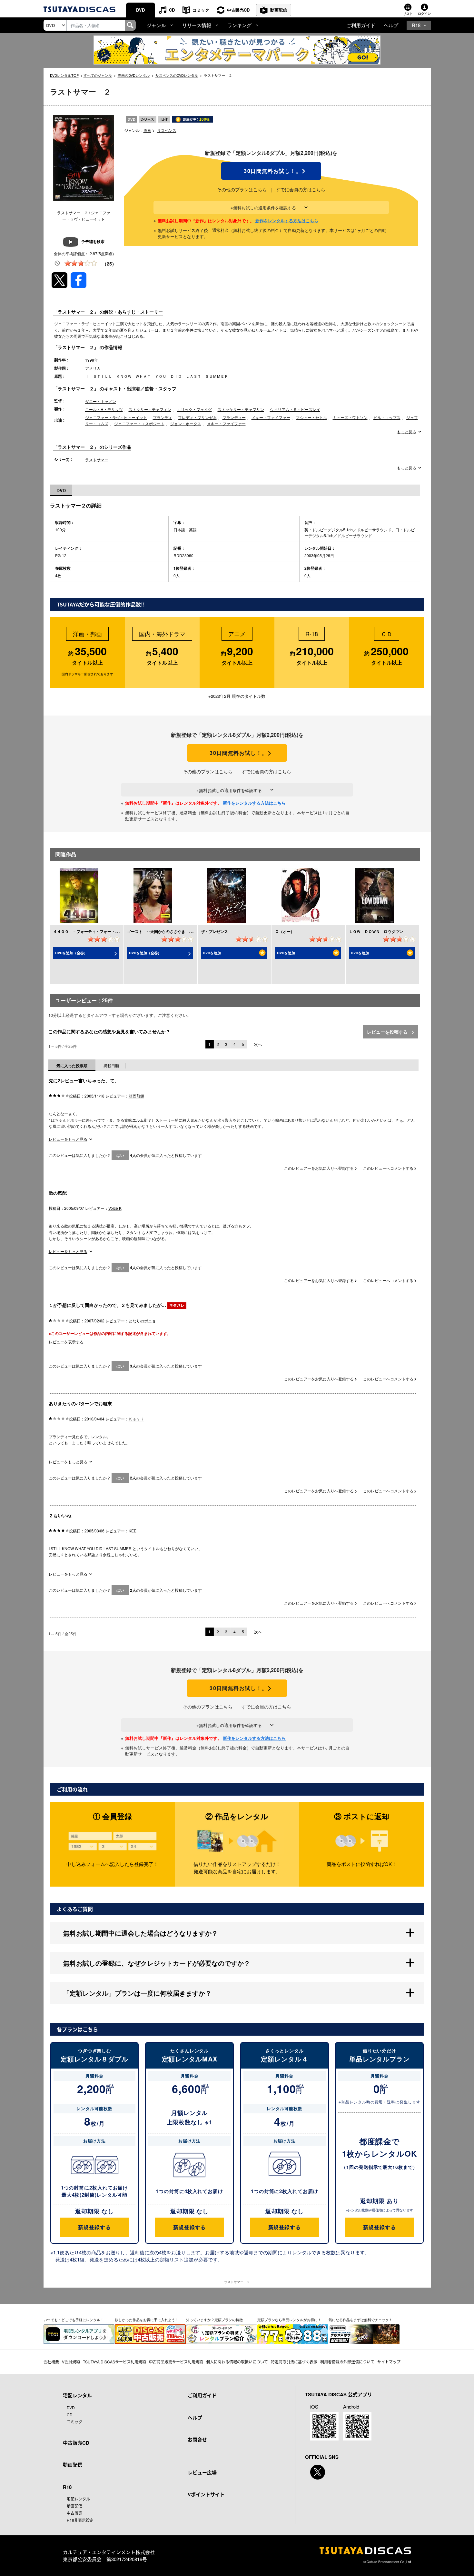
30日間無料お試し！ (271, 171)
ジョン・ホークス (186, 423)
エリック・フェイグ (194, 409)
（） (109, 264)
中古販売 (74, 2513)
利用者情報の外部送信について (347, 2362)
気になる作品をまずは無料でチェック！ (360, 2320)
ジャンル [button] (156, 25)
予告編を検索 (93, 241)
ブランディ (163, 417)
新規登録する (94, 2227)
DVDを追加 (212, 953)
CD (172, 10)
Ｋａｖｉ (136, 1419)
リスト (408, 14)
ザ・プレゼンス (214, 931)
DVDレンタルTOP (64, 75)
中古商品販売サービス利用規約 (176, 2362)
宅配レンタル (78, 2499)
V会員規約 (71, 2362)
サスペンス (167, 130)
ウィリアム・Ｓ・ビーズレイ (295, 409)
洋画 (147, 130)
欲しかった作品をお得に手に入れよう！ (147, 2320)
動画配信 (279, 10)
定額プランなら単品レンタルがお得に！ (289, 2320)
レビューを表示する (66, 1342)
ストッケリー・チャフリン (241, 409)
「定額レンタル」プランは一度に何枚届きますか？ (137, 1993)
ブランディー (234, 417)
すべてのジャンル (98, 75)
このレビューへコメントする (389, 1168)
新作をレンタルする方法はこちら (287, 221)
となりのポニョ (142, 1321)
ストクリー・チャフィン (150, 409)
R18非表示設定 (80, 2520)
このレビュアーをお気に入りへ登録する (319, 1168)
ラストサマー (97, 460)
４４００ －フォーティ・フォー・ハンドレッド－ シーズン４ (109, 931)
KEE (133, 1531)
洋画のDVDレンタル (134, 75)
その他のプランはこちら (242, 189)
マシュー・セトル (311, 417)
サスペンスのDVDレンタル (177, 75)
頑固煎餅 (136, 1096)
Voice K (115, 1208)
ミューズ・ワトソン (350, 417)
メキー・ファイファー (271, 417)
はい (120, 1155)
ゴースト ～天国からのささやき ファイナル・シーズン (177, 931)
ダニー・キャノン (101, 401)
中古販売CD (238, 10)
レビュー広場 (202, 2472)
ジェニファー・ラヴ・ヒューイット (116, 417)
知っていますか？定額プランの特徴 (214, 2320)
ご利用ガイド (361, 25)
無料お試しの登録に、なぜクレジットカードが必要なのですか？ (157, 1963)
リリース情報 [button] (197, 25)
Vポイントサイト (206, 2494)
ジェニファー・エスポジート (139, 423)
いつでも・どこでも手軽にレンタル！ (74, 2320)
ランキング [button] (239, 25)
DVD (140, 10)
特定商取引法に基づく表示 (294, 2362)
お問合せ (197, 2440)
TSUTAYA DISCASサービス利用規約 (114, 2362)
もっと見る (407, 432)
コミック (201, 10)
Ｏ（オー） (285, 931)
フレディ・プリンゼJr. (197, 417)
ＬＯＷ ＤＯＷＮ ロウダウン (376, 931)
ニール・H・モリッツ (104, 409)
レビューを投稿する (388, 1032)
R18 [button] (416, 25)
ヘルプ (391, 25)
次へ (258, 1044)
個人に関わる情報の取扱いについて (237, 2362)
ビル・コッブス (387, 417)
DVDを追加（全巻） (71, 953)
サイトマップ (389, 2362)
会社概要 (51, 2362)
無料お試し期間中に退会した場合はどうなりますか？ (141, 1933)
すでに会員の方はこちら (301, 189)
